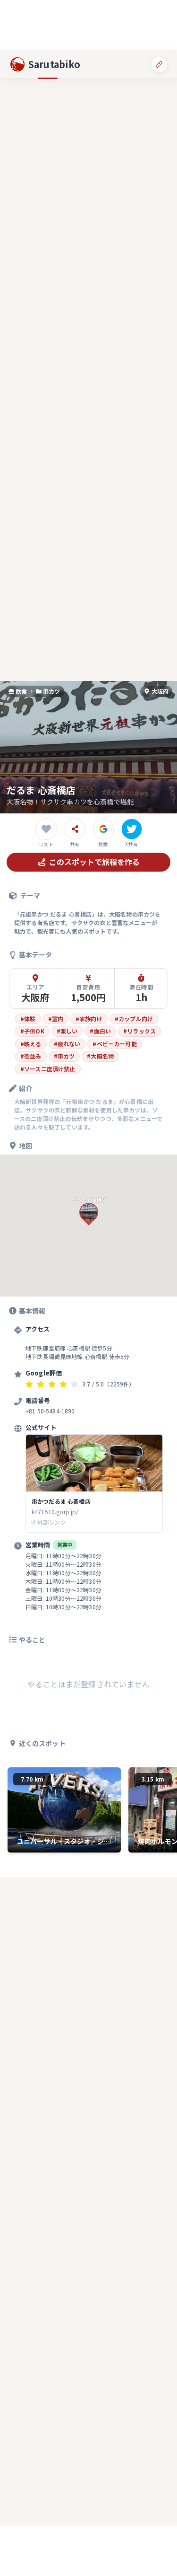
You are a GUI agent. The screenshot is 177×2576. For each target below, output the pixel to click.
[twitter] (132, 829)
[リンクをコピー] (159, 64)
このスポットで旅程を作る (94, 862)
